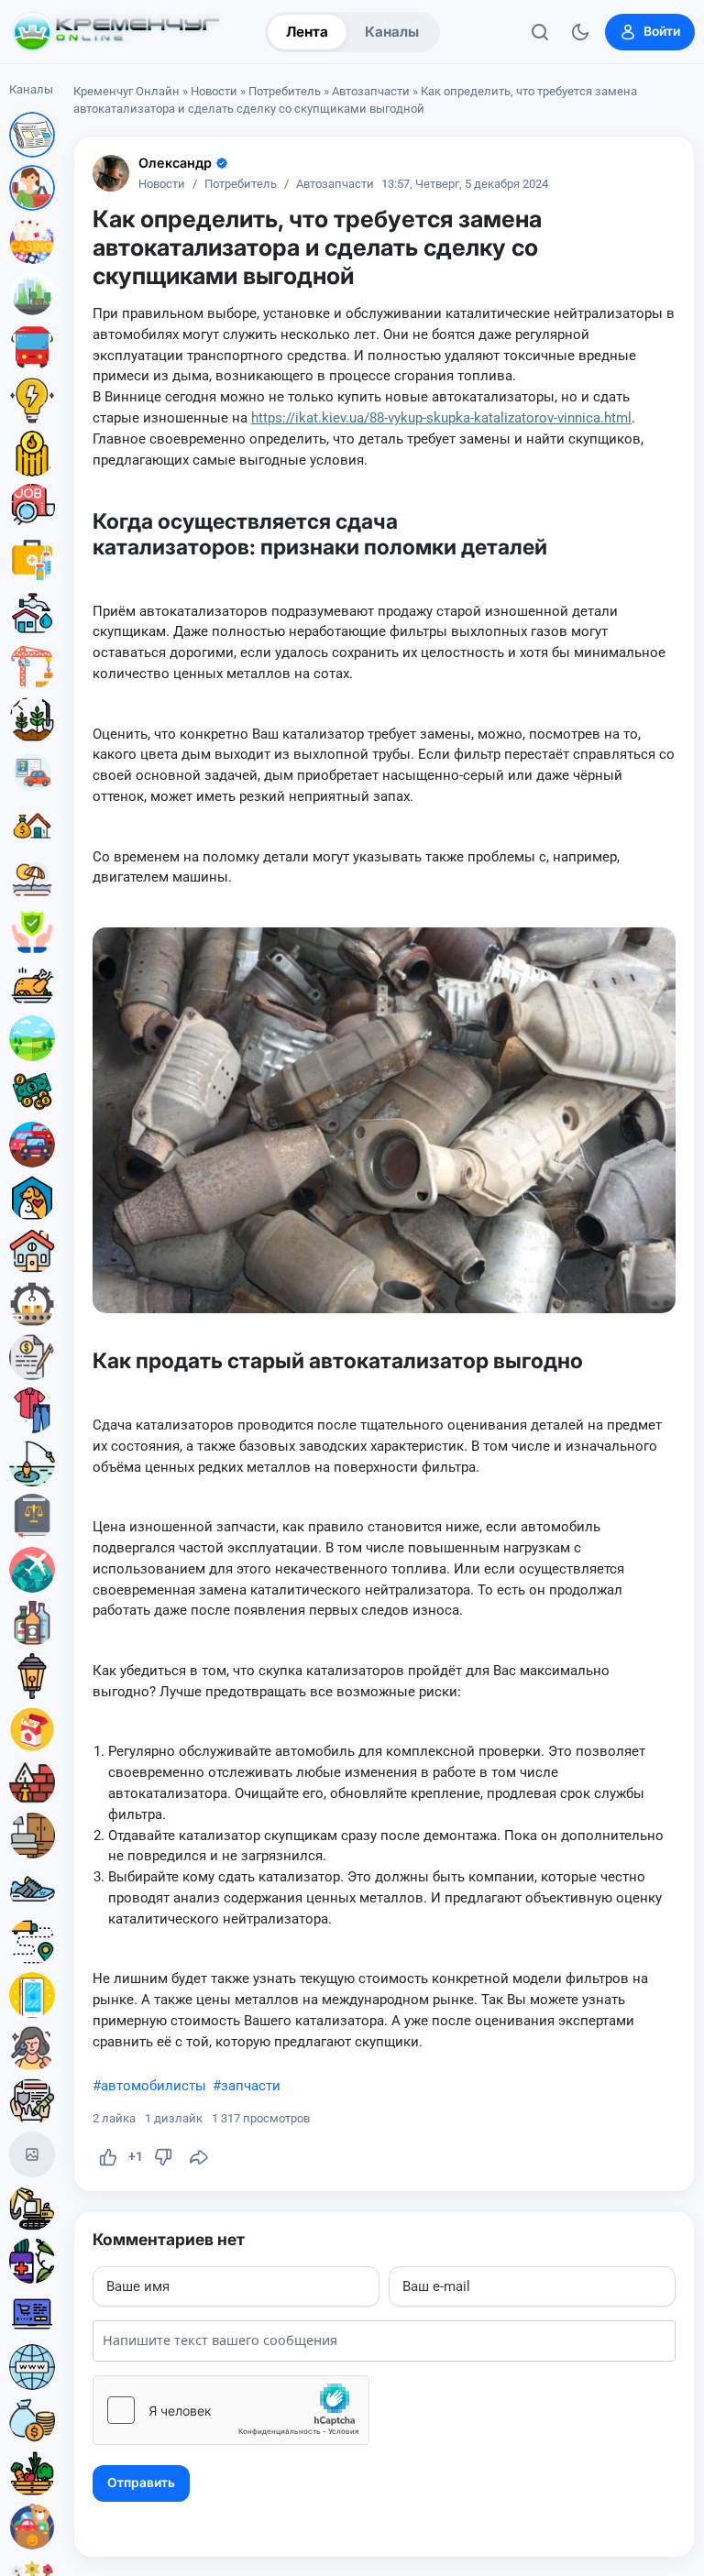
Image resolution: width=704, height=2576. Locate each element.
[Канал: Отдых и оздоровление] (32, 879)
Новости (214, 91)
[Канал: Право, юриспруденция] (32, 1517)
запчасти (251, 2086)
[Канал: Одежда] (32, 1410)
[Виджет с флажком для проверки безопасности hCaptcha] (231, 2410)
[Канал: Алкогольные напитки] (32, 1623)
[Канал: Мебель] (32, 1836)
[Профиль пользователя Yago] (111, 173)
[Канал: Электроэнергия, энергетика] (32, 400)
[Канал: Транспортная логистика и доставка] (32, 1942)
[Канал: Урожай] (32, 2473)
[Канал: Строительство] (32, 666)
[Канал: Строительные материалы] (32, 1782)
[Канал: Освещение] (32, 1676)
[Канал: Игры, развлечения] (32, 241)
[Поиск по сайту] (540, 32)
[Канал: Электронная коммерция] (32, 2314)
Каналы (392, 32)
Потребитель (285, 91)
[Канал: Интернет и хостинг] (32, 2367)
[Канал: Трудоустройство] (32, 507)
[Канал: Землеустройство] (32, 1038)
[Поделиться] (199, 2157)
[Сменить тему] (580, 32)
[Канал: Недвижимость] (32, 826)
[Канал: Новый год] (32, 2154)
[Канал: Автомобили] (32, 1145)
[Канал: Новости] (32, 135)
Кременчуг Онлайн (126, 91)
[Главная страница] (116, 32)
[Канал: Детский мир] (32, 2527)
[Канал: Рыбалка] (32, 1463)
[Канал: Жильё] (32, 1251)
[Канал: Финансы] (32, 2420)
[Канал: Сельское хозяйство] (32, 719)
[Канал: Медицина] (32, 560)
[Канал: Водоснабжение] (32, 613)
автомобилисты (154, 2086)
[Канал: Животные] (32, 1198)
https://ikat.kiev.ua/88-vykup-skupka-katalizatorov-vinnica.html (441, 418)
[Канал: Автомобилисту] (32, 773)
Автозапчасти (371, 91)
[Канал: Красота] (32, 2048)
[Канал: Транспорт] (32, 347)
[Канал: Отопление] (32, 454)
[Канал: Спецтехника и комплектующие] (32, 2208)
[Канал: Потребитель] (32, 188)
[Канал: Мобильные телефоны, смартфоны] (32, 1995)
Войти (662, 31)
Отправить (141, 2483)
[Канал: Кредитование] (32, 1357)
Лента (307, 32)
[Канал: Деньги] (32, 1091)
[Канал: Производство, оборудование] (32, 1304)
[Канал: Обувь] (32, 1889)
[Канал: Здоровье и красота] (32, 2261)
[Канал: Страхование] (32, 2101)
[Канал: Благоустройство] (32, 294)
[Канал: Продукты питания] (32, 985)
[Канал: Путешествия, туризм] (32, 1570)
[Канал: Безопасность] (32, 932)
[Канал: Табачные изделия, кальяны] (32, 1729)
